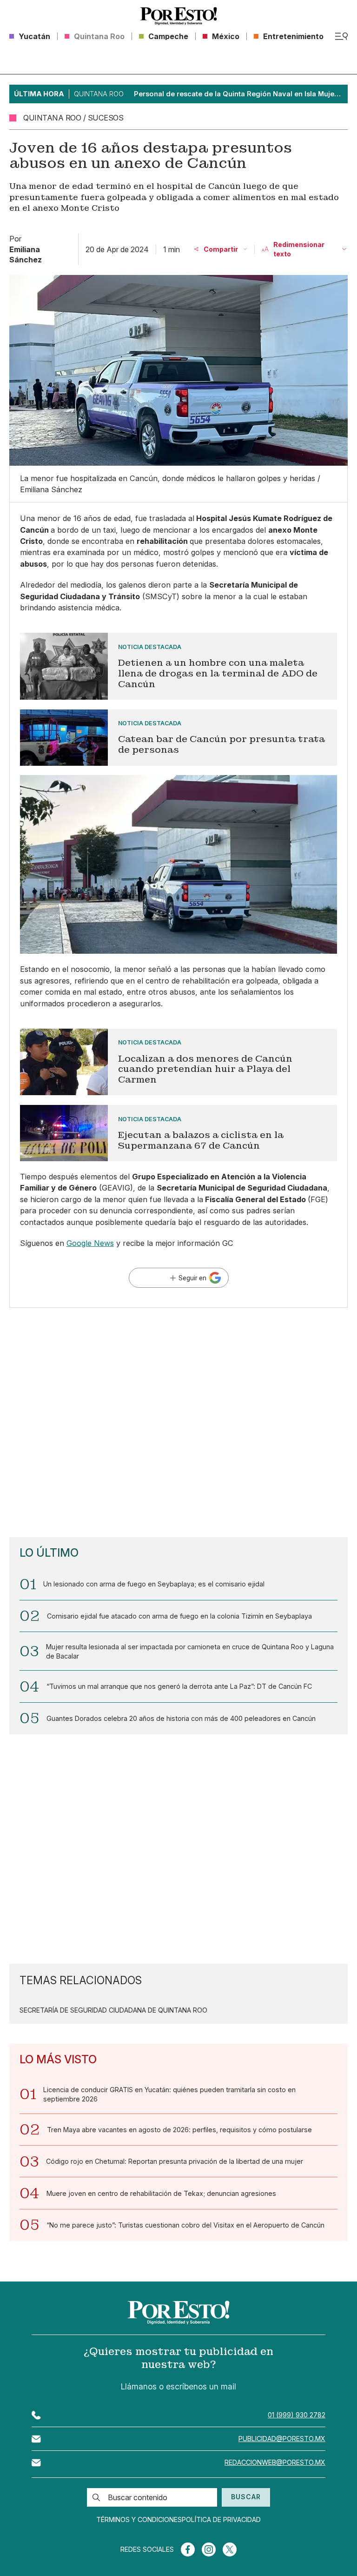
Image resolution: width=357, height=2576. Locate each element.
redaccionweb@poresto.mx (275, 2462)
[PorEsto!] (178, 16)
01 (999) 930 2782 (297, 2415)
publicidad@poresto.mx (282, 2439)
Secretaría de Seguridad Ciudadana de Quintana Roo (113, 2010)
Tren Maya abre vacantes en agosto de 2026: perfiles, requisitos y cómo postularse (179, 2130)
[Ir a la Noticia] (179, 666)
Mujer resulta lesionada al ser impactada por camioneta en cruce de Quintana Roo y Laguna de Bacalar (190, 1651)
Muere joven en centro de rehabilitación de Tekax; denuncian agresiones (161, 2193)
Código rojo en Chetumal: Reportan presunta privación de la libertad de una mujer (175, 2161)
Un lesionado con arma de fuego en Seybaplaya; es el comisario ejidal (154, 1584)
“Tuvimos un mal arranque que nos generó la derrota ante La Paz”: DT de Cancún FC (179, 1686)
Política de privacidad (221, 2520)
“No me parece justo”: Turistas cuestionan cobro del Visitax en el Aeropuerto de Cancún (185, 2225)
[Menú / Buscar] (341, 36)
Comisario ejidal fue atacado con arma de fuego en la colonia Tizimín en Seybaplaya (179, 1616)
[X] (230, 2549)
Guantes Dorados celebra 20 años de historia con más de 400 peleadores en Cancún (181, 1718)
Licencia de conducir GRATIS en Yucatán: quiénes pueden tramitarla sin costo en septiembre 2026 (169, 2094)
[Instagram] (209, 2549)
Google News (90, 1243)
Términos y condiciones (139, 2520)
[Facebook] (188, 2549)
